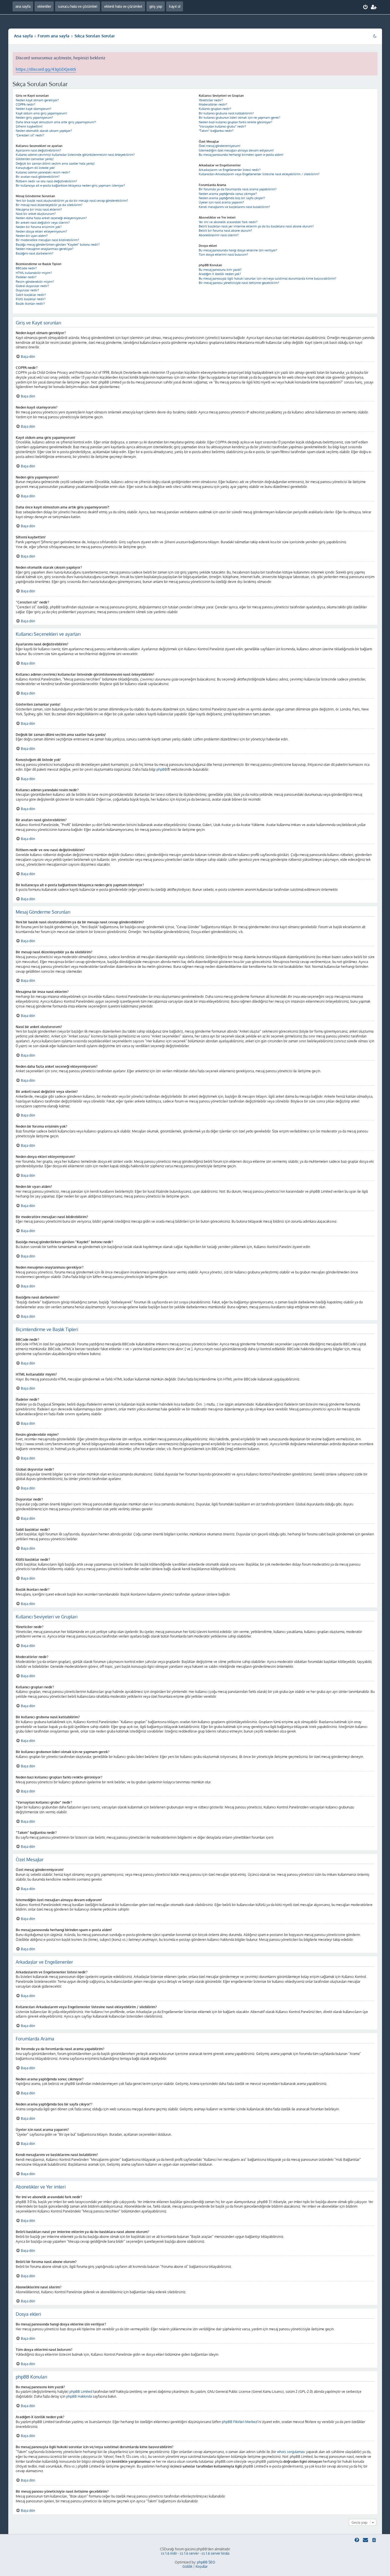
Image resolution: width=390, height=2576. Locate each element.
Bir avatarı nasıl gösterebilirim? (38, 177)
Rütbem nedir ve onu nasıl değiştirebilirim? (46, 181)
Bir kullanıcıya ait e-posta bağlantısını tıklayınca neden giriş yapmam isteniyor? (70, 185)
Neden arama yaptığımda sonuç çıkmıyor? (228, 194)
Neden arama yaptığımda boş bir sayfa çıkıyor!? (232, 198)
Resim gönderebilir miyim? (35, 282)
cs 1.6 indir (169, 2553)
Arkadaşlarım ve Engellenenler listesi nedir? (230, 170)
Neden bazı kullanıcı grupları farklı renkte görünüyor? (236, 122)
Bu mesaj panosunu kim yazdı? (220, 270)
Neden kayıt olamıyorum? (34, 109)
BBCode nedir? (26, 268)
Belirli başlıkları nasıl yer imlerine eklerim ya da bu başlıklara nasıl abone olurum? (256, 226)
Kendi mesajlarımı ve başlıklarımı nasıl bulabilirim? (234, 207)
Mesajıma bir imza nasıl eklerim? (39, 209)
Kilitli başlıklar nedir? (31, 299)
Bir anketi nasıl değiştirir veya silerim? (43, 223)
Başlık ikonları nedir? (30, 304)
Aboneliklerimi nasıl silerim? (219, 235)
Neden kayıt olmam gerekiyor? (37, 100)
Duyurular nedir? (27, 290)
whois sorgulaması (291, 2452)
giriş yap (156, 6)
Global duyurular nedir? (32, 286)
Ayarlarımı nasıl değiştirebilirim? (38, 150)
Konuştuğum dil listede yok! (35, 168)
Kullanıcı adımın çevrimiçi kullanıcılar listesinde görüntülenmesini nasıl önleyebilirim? (75, 155)
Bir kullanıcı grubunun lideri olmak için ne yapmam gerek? (240, 118)
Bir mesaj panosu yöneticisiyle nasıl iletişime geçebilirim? (239, 283)
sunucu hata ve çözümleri (78, 6)
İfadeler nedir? (26, 277)
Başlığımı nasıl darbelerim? (35, 253)
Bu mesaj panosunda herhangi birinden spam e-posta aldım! (241, 155)
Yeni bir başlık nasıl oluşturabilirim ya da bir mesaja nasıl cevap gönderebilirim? (72, 201)
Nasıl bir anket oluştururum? (36, 214)
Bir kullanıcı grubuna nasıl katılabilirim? (226, 113)
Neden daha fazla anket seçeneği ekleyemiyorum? (51, 218)
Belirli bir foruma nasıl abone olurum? (225, 231)
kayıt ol (175, 6)
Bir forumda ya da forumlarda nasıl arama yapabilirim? (238, 189)
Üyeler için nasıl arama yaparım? (221, 202)
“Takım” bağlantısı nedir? (216, 131)
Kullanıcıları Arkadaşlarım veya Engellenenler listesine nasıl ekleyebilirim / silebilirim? (259, 174)
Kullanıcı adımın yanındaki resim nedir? (43, 172)
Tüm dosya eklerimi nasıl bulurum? (223, 255)
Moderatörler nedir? (213, 104)
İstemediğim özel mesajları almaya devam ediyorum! (236, 150)
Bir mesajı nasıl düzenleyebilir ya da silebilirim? (49, 205)
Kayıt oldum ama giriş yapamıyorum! (41, 113)
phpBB (162, 769)
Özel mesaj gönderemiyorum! (220, 146)
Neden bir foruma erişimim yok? (39, 227)
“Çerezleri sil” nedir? (30, 135)
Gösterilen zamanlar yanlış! (35, 159)
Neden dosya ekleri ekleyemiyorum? (41, 231)
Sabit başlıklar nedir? (31, 295)
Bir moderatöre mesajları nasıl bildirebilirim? (47, 240)
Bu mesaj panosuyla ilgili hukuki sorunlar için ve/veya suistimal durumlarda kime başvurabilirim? (268, 278)
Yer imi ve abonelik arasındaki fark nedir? (228, 222)
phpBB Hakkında (79, 2396)
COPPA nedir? (26, 104)
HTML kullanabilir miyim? (34, 273)
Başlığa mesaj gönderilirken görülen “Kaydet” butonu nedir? (58, 245)
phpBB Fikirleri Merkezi (240, 2422)
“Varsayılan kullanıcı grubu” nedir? (222, 126)
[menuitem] (366, 7)
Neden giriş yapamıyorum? (34, 118)
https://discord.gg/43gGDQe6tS (46, 69)
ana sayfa (23, 6)
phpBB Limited (81, 2392)
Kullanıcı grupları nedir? (215, 109)
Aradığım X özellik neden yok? (220, 274)
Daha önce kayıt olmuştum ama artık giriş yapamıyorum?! (56, 122)
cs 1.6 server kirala (215, 2553)
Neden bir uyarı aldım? (32, 236)
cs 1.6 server (189, 2553)
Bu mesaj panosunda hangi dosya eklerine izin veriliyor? (238, 250)
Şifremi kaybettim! (29, 126)
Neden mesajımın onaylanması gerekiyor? (45, 249)
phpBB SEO (206, 2562)
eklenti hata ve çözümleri (123, 6)
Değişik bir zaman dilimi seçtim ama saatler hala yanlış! (55, 163)
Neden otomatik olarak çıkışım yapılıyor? (44, 131)
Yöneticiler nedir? (211, 100)
